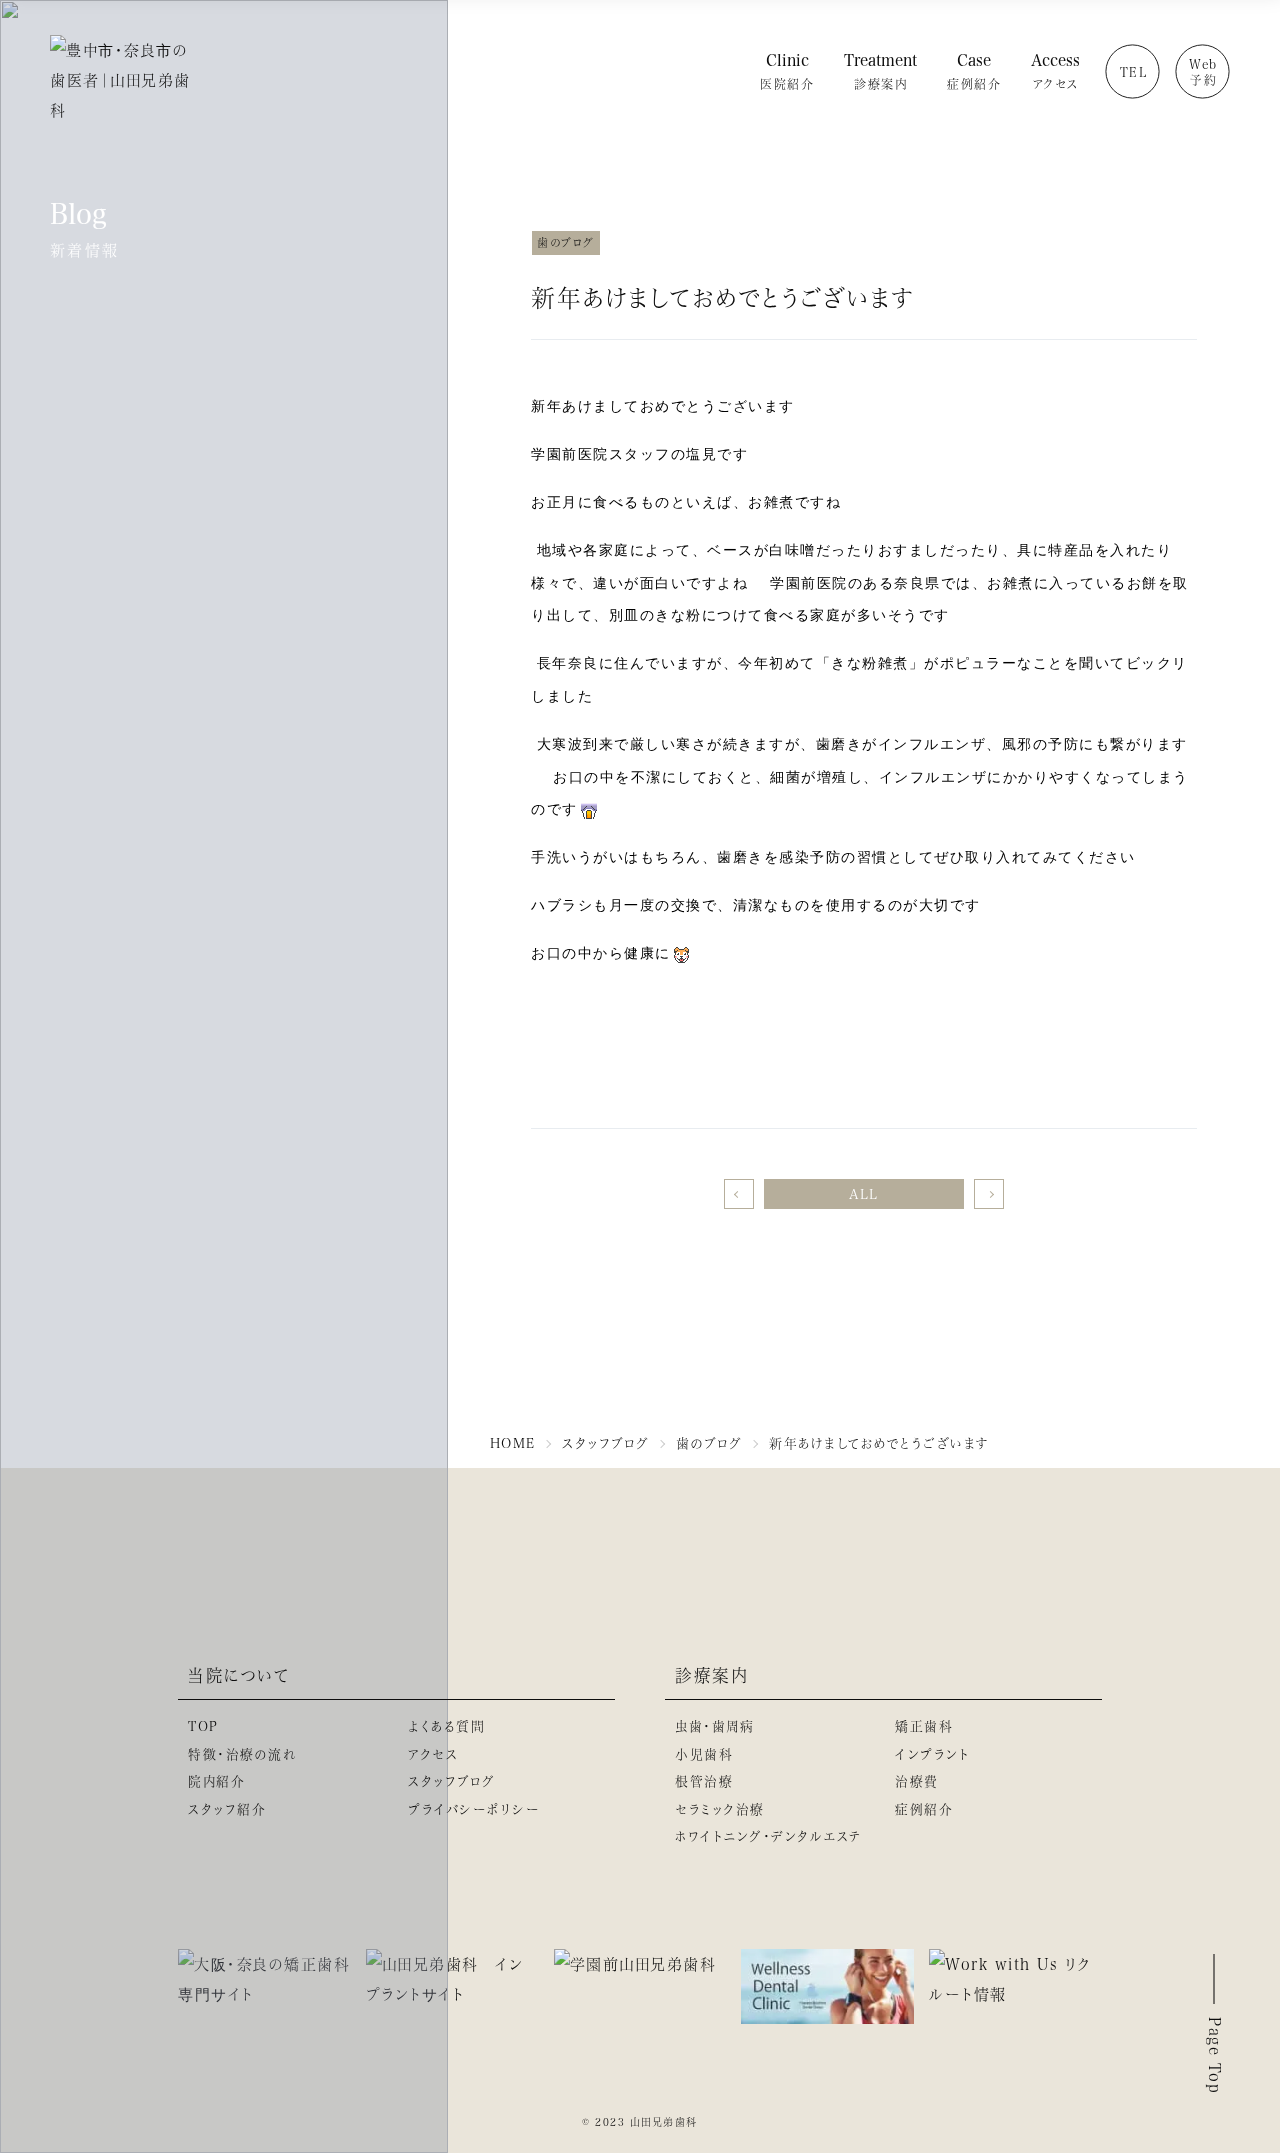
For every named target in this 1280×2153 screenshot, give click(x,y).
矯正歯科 (924, 1725)
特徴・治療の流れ (242, 1753)
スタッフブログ (452, 1780)
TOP (203, 1725)
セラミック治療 (720, 1808)
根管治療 (704, 1780)
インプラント (932, 1753)
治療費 (917, 1780)
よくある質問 (446, 1725)
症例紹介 (924, 1808)
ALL (864, 1193)
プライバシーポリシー (474, 1808)
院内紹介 (216, 1780)
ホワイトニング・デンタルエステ (768, 1835)
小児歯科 (704, 1753)
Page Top (1215, 2055)
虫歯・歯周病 (714, 1725)
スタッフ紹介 (227, 1808)
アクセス (433, 1753)
